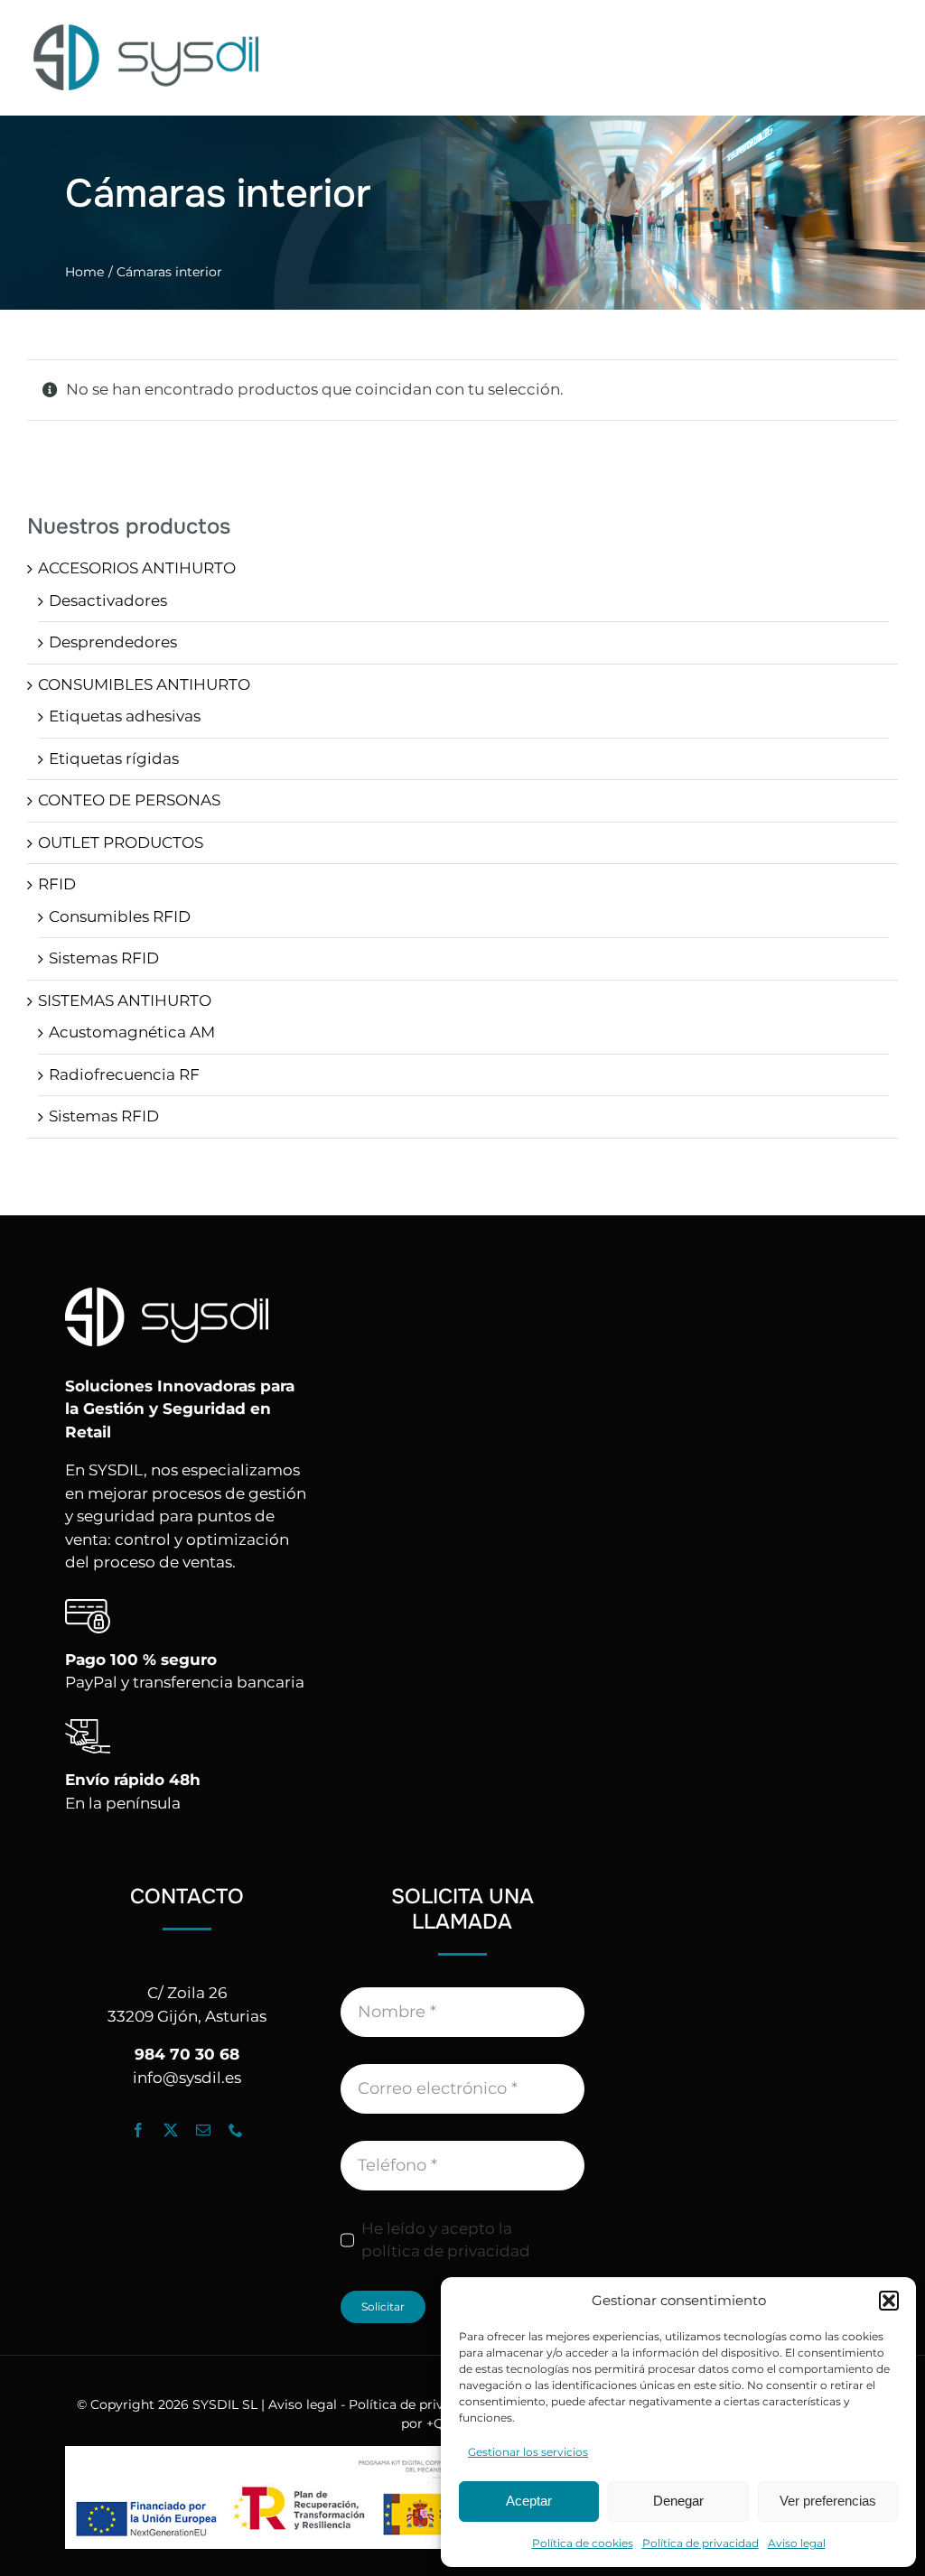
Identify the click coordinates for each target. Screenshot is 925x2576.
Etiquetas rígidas (114, 758)
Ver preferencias (828, 2501)
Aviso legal (797, 2543)
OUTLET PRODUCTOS (121, 842)
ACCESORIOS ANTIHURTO (137, 568)
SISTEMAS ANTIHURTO (125, 1000)
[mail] (203, 2130)
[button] (889, 2301)
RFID (57, 884)
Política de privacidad (701, 2543)
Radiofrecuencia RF (124, 1074)
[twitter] (171, 2130)
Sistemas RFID (104, 958)
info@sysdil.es (187, 2078)
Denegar (678, 2501)
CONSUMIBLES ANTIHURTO (144, 684)
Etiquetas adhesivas (125, 716)
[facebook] (138, 2130)
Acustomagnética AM (132, 1032)
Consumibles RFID (120, 916)
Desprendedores (113, 642)
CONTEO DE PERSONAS (129, 800)
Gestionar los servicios (528, 2452)
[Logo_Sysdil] (147, 25)
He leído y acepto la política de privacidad (446, 2240)
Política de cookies (583, 2543)
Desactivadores (108, 600)
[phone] (236, 2130)
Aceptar (529, 2501)
